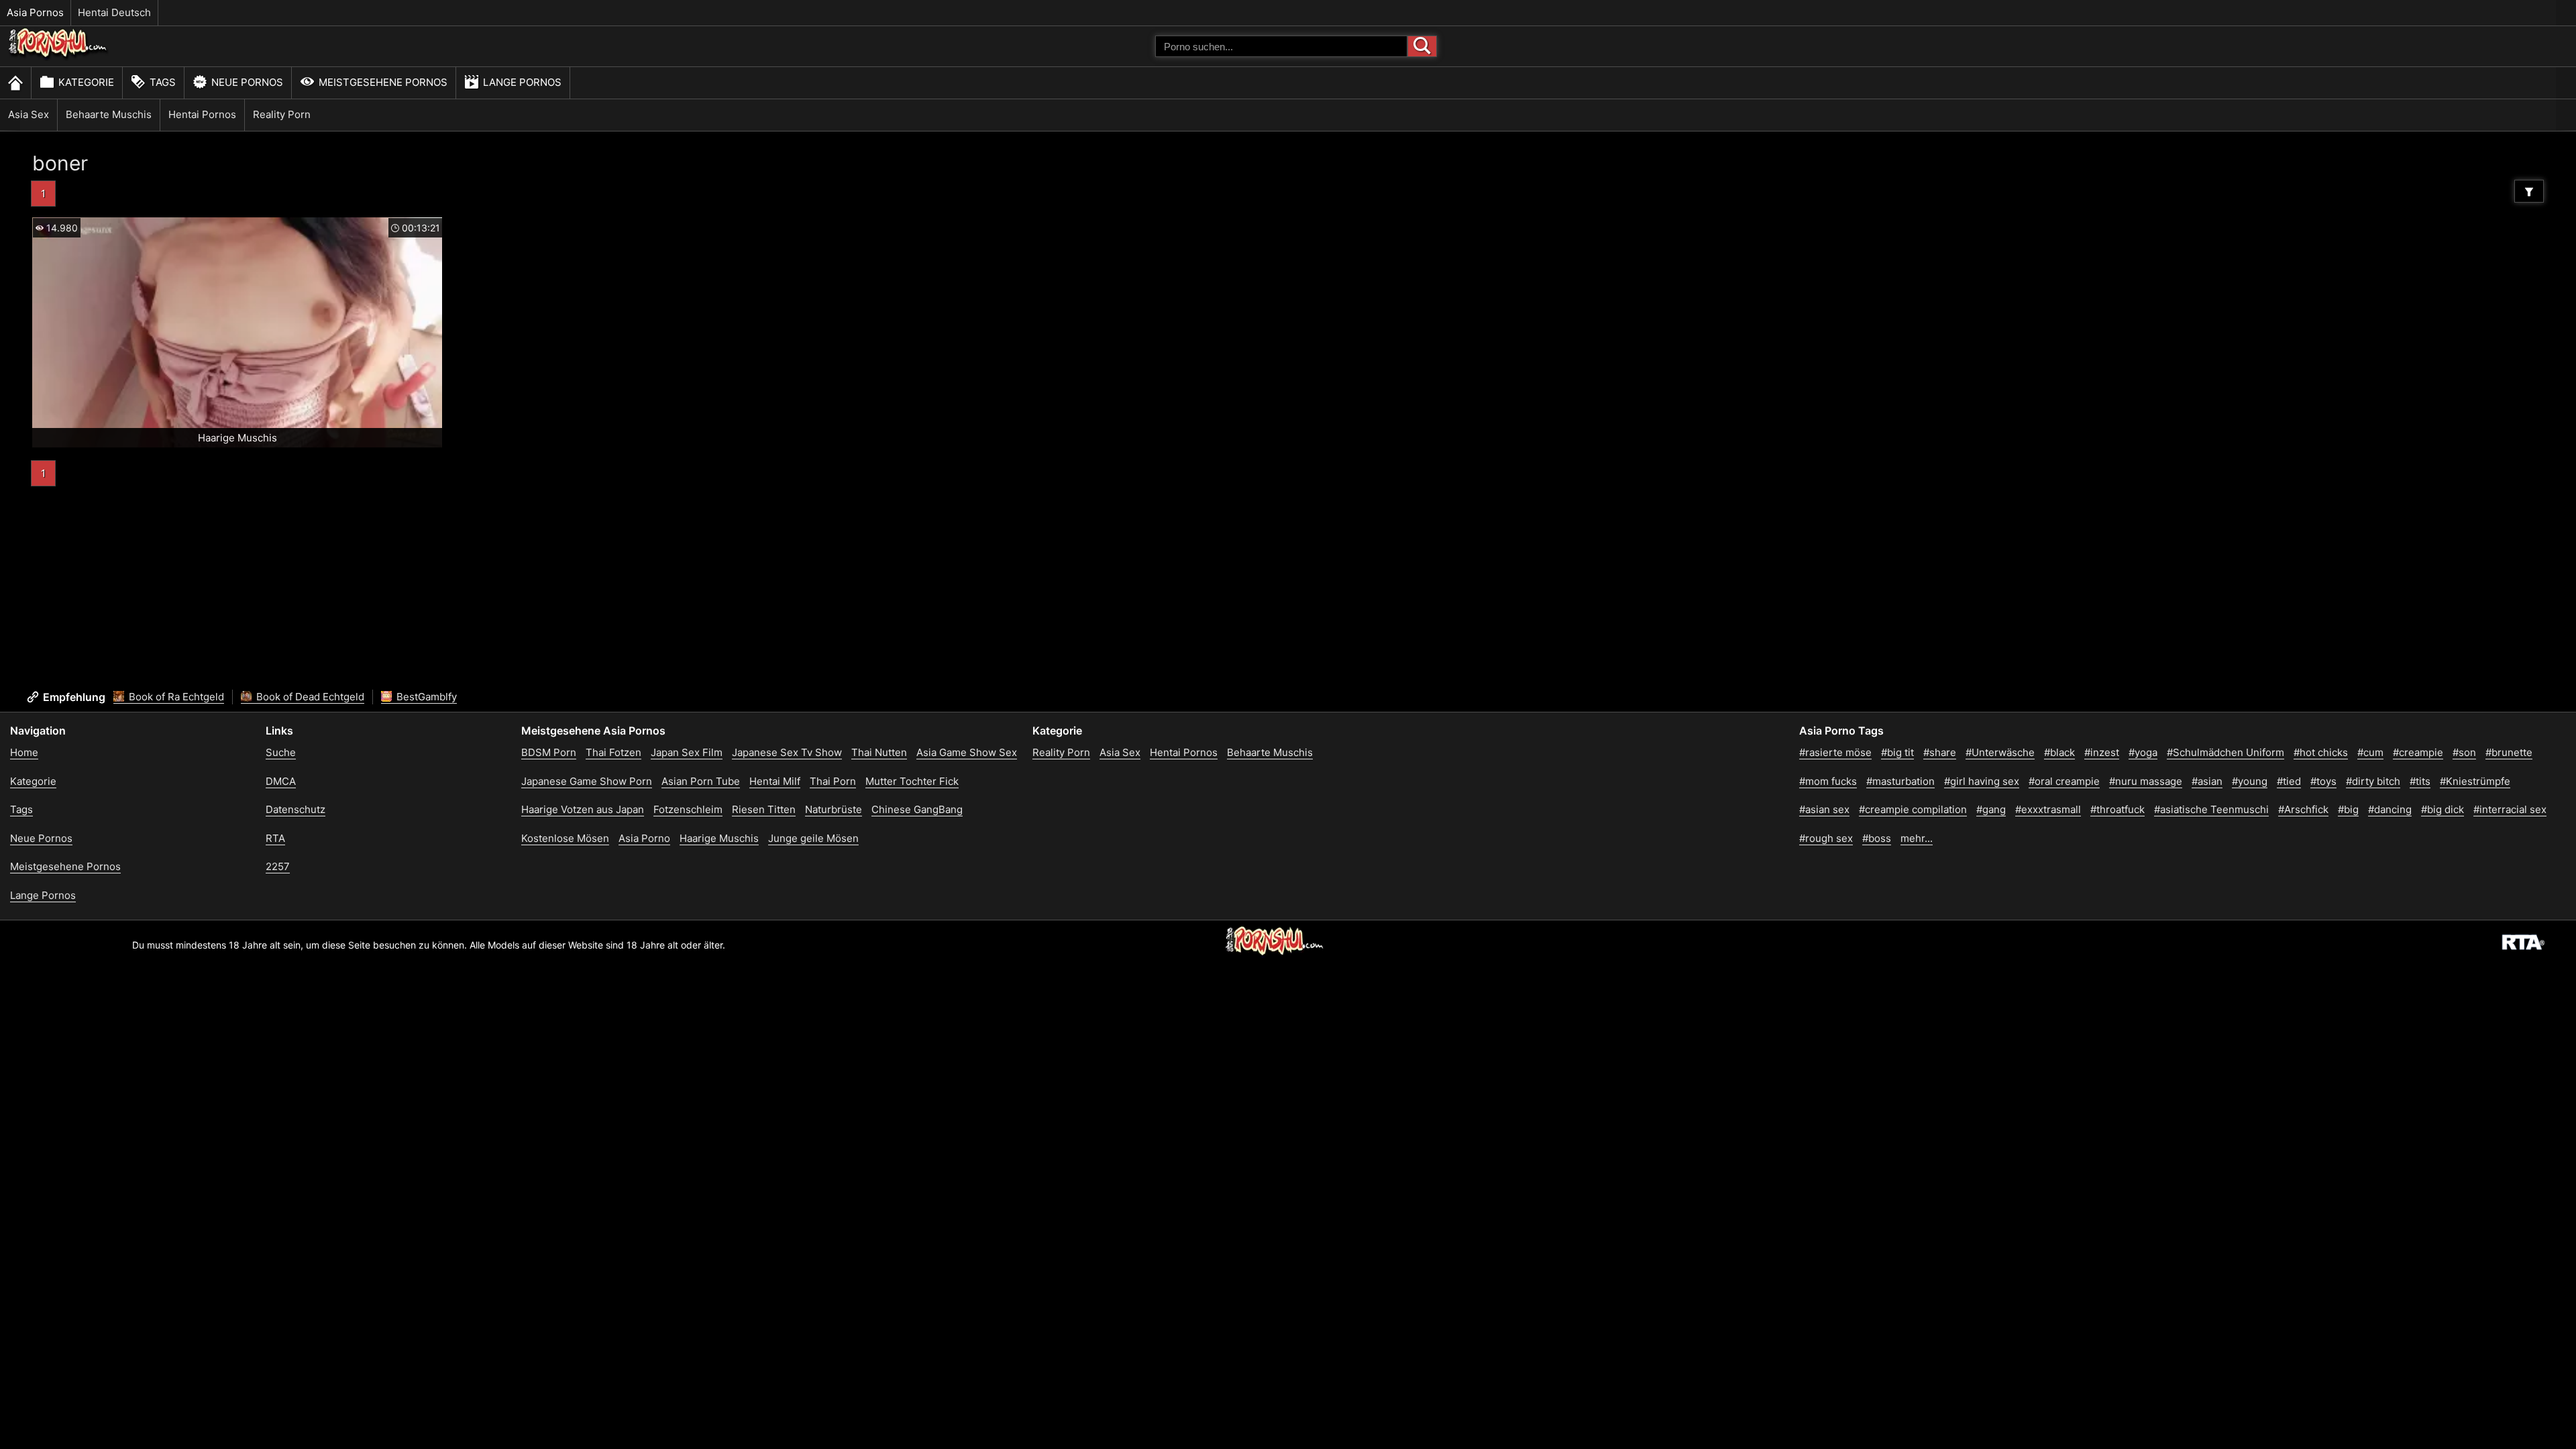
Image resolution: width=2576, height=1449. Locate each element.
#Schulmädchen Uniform (2225, 752)
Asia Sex (29, 114)
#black (2059, 752)
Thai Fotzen (613, 752)
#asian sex (1824, 809)
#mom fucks (1828, 781)
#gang (1991, 809)
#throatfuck (2117, 809)
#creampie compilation (1913, 809)
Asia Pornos (35, 12)
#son (2464, 752)
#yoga (2143, 752)
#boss (1877, 838)
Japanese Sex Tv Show (787, 752)
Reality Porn (282, 114)
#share (1940, 752)
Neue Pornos (247, 82)
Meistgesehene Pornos (383, 82)
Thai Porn (833, 781)
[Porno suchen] (1422, 46)
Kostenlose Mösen (565, 838)
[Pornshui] (58, 57)
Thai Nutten (879, 752)
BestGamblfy (425, 697)
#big (2348, 809)
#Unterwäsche (2000, 752)
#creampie (2418, 752)
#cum (2370, 752)
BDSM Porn (549, 752)
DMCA (281, 781)
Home (24, 752)
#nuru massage (2146, 781)
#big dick (2443, 809)
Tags (163, 82)
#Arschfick (2303, 809)
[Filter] (2529, 191)
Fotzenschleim (688, 809)
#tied (2289, 781)
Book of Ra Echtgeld (175, 697)
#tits (2420, 781)
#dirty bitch (2373, 781)
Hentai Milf (775, 781)
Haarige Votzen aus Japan (583, 809)
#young (2250, 781)
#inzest (2102, 752)
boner (60, 163)
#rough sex (1826, 838)
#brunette (2509, 752)
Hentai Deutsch (114, 12)
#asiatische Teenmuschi (2211, 809)
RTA (275, 838)
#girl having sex (1982, 781)
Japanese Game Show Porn (587, 781)
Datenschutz (296, 809)
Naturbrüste (834, 809)
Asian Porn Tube (701, 781)
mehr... (1917, 838)
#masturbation (1900, 781)
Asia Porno (644, 838)
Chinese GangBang (917, 809)
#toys (2323, 781)
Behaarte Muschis (109, 114)
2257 (278, 866)
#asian (2207, 781)
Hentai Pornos (202, 114)
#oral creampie (2064, 781)
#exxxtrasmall (2048, 809)
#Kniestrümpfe (2475, 781)
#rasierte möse (1835, 752)
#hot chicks (2321, 752)
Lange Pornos (522, 82)
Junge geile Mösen (813, 838)
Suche (281, 752)
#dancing (2390, 809)
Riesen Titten (764, 809)
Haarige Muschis (719, 838)
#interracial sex (2510, 809)
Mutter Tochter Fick (912, 781)
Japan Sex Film (687, 752)
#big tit (1897, 752)
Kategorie (86, 82)
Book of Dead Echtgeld (309, 697)
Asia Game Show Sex (967, 752)
